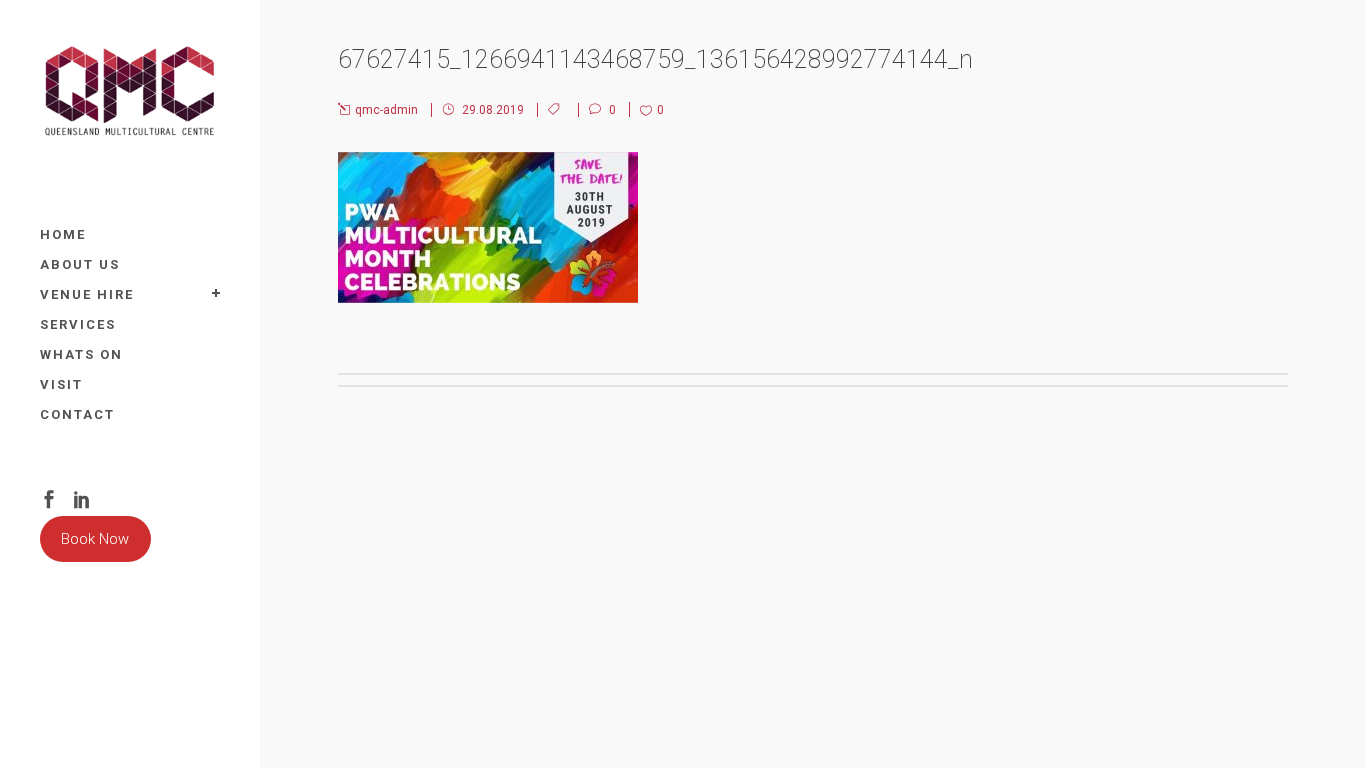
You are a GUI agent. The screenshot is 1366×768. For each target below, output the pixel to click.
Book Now (95, 539)
